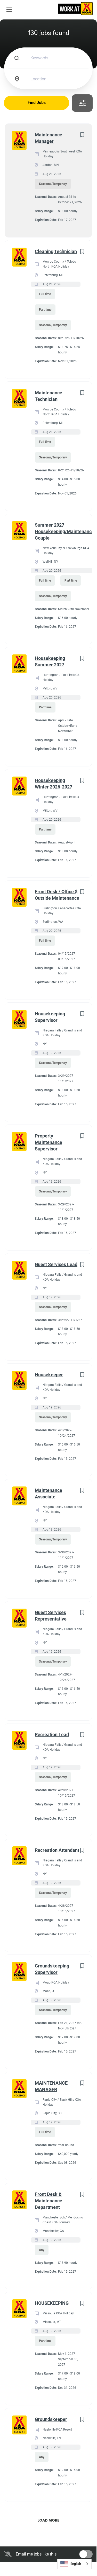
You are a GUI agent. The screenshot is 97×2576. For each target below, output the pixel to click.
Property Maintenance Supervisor (48, 1142)
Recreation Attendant (57, 1850)
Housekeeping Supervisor (50, 1017)
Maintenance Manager (48, 138)
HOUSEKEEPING (52, 2303)
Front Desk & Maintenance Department (48, 2201)
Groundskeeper (51, 2419)
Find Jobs (37, 103)
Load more (48, 2520)
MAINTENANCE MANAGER (51, 2086)
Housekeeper (49, 1375)
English (76, 2564)
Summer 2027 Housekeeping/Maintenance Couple (64, 531)
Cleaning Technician (56, 251)
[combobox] (74, 2564)
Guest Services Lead (56, 1264)
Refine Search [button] (82, 103)
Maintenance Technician (48, 396)
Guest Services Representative (51, 1616)
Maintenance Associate (48, 1493)
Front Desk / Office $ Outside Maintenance (57, 895)
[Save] (82, 135)
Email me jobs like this (36, 2554)
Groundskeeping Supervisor (52, 1969)
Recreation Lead (52, 1734)
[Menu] (9, 10)
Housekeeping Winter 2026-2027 (54, 784)
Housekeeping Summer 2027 (50, 661)
